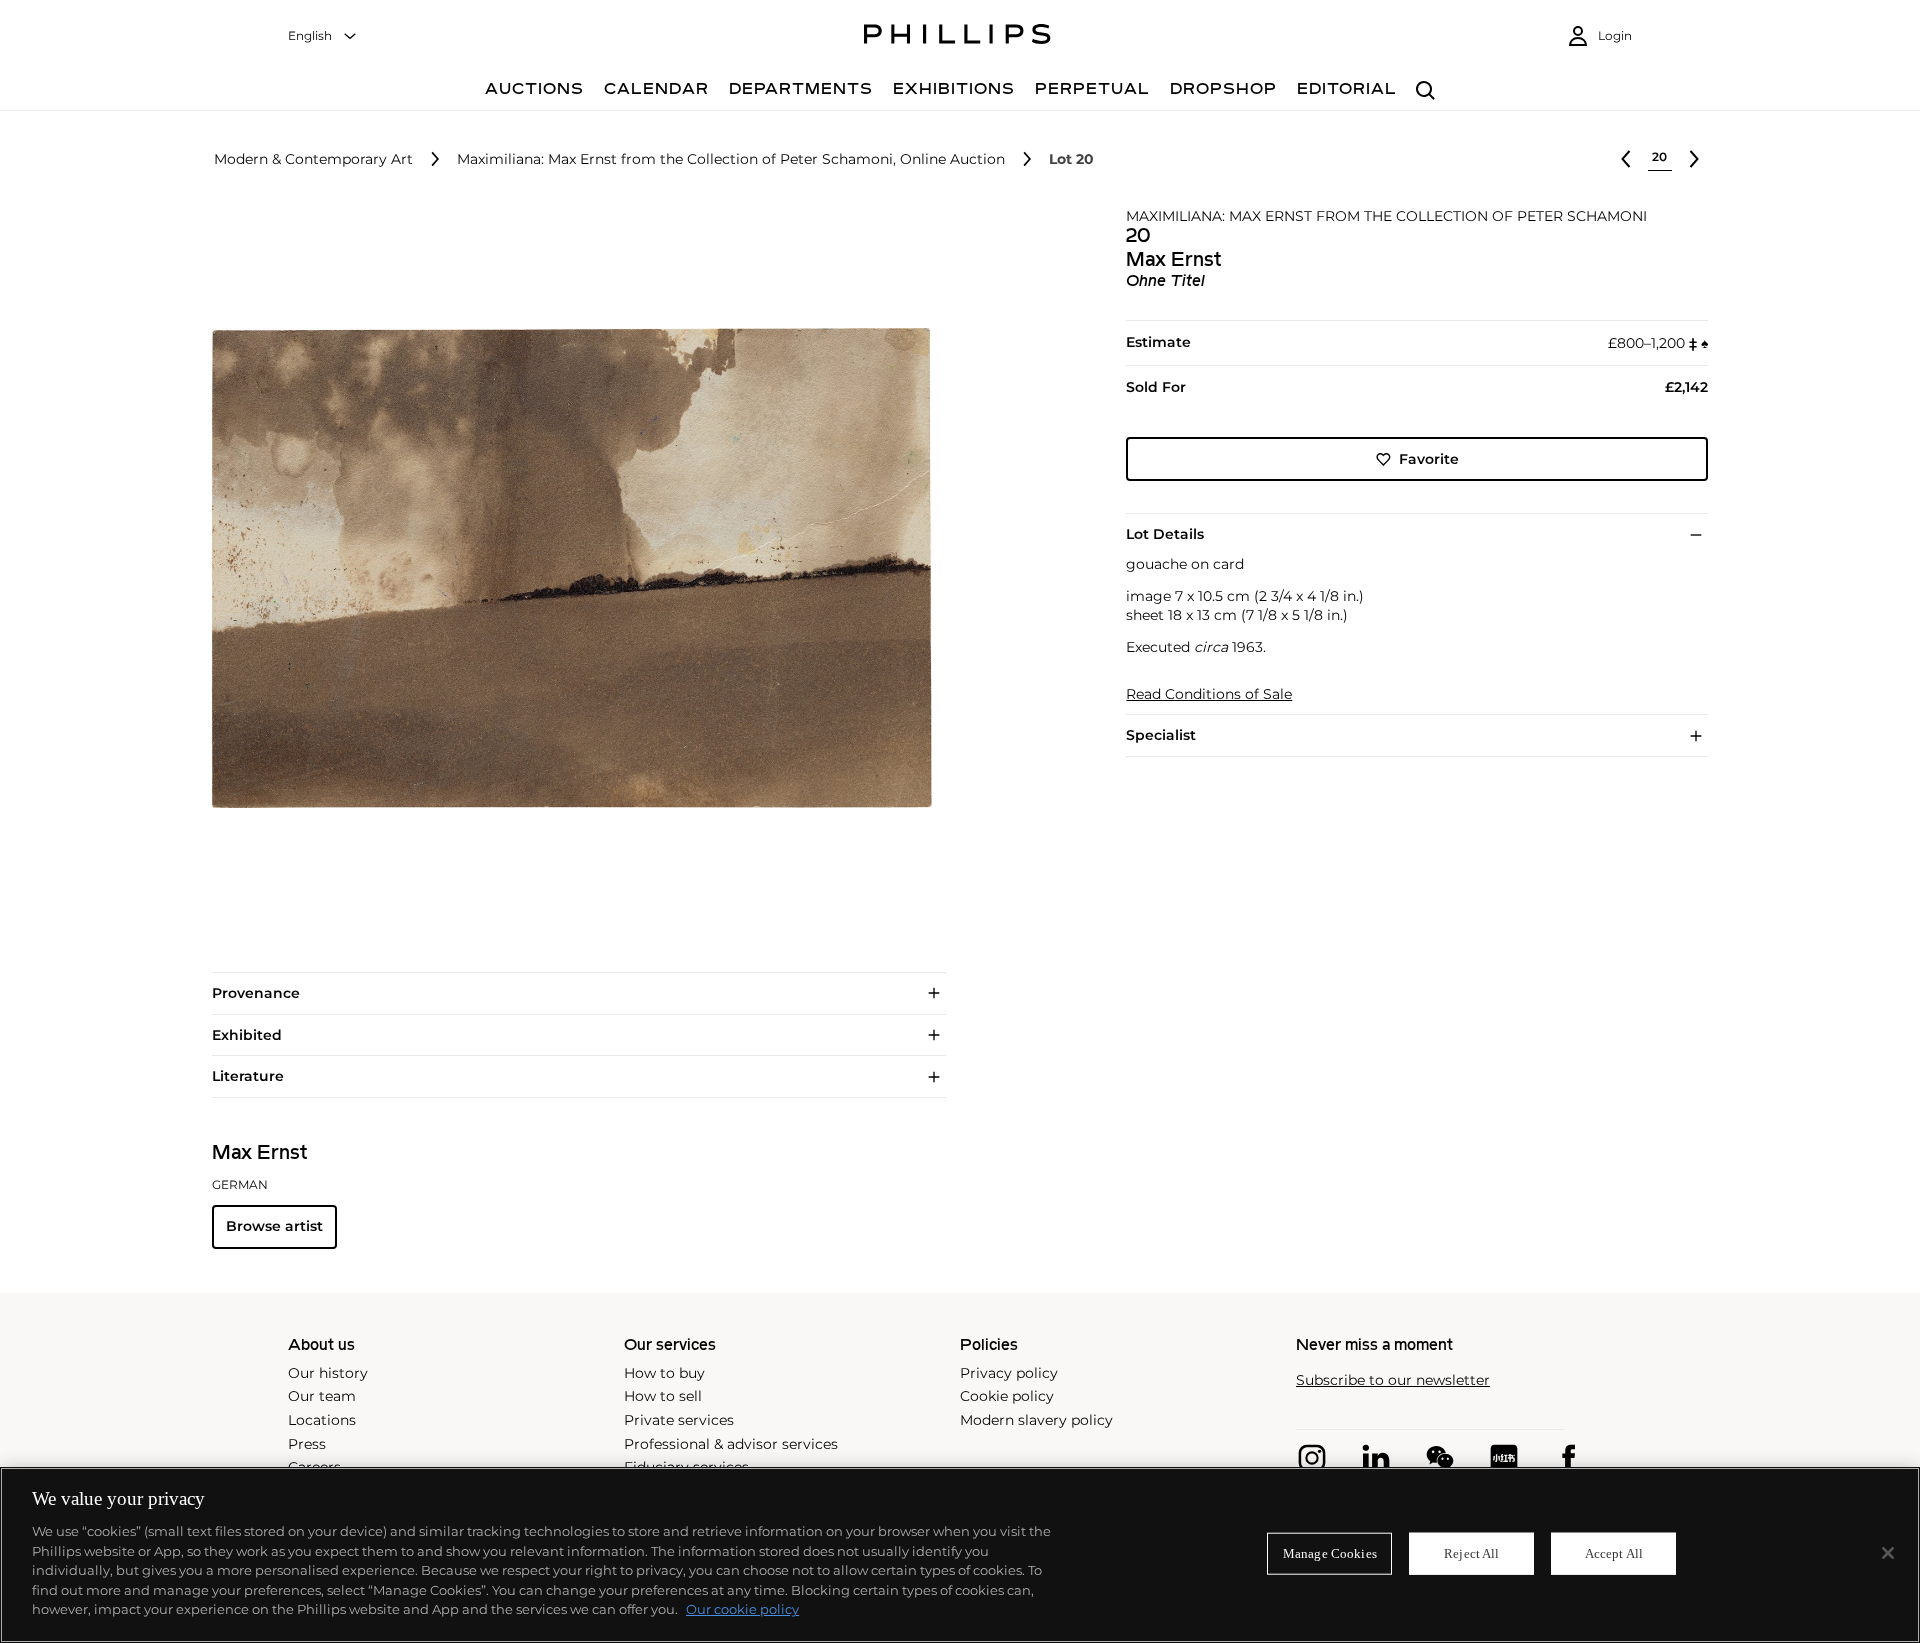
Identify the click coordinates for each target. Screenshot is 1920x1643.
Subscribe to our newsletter (1393, 1380)
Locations (322, 1420)
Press (307, 1444)
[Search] (1425, 91)
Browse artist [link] (274, 1226)
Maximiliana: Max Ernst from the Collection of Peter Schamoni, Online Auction (731, 159)
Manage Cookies (1330, 1553)
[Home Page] (957, 37)
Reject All (1471, 1553)
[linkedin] (1376, 1458)
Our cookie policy (742, 1609)
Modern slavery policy (1036, 1420)
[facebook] (1568, 1458)
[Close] (1888, 1553)
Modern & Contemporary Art (313, 159)
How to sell (663, 1396)
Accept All (1614, 1553)
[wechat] (1440, 1458)
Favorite (1429, 459)
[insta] (1312, 1458)
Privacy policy (1009, 1373)
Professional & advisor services (731, 1444)
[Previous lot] (1626, 159)
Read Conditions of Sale (1209, 694)
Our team (322, 1396)
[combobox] (323, 36)
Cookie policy (1007, 1396)
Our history (328, 1373)
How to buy (664, 1373)
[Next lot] (1694, 159)
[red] (1504, 1458)
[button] (566, 568)
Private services (679, 1420)
